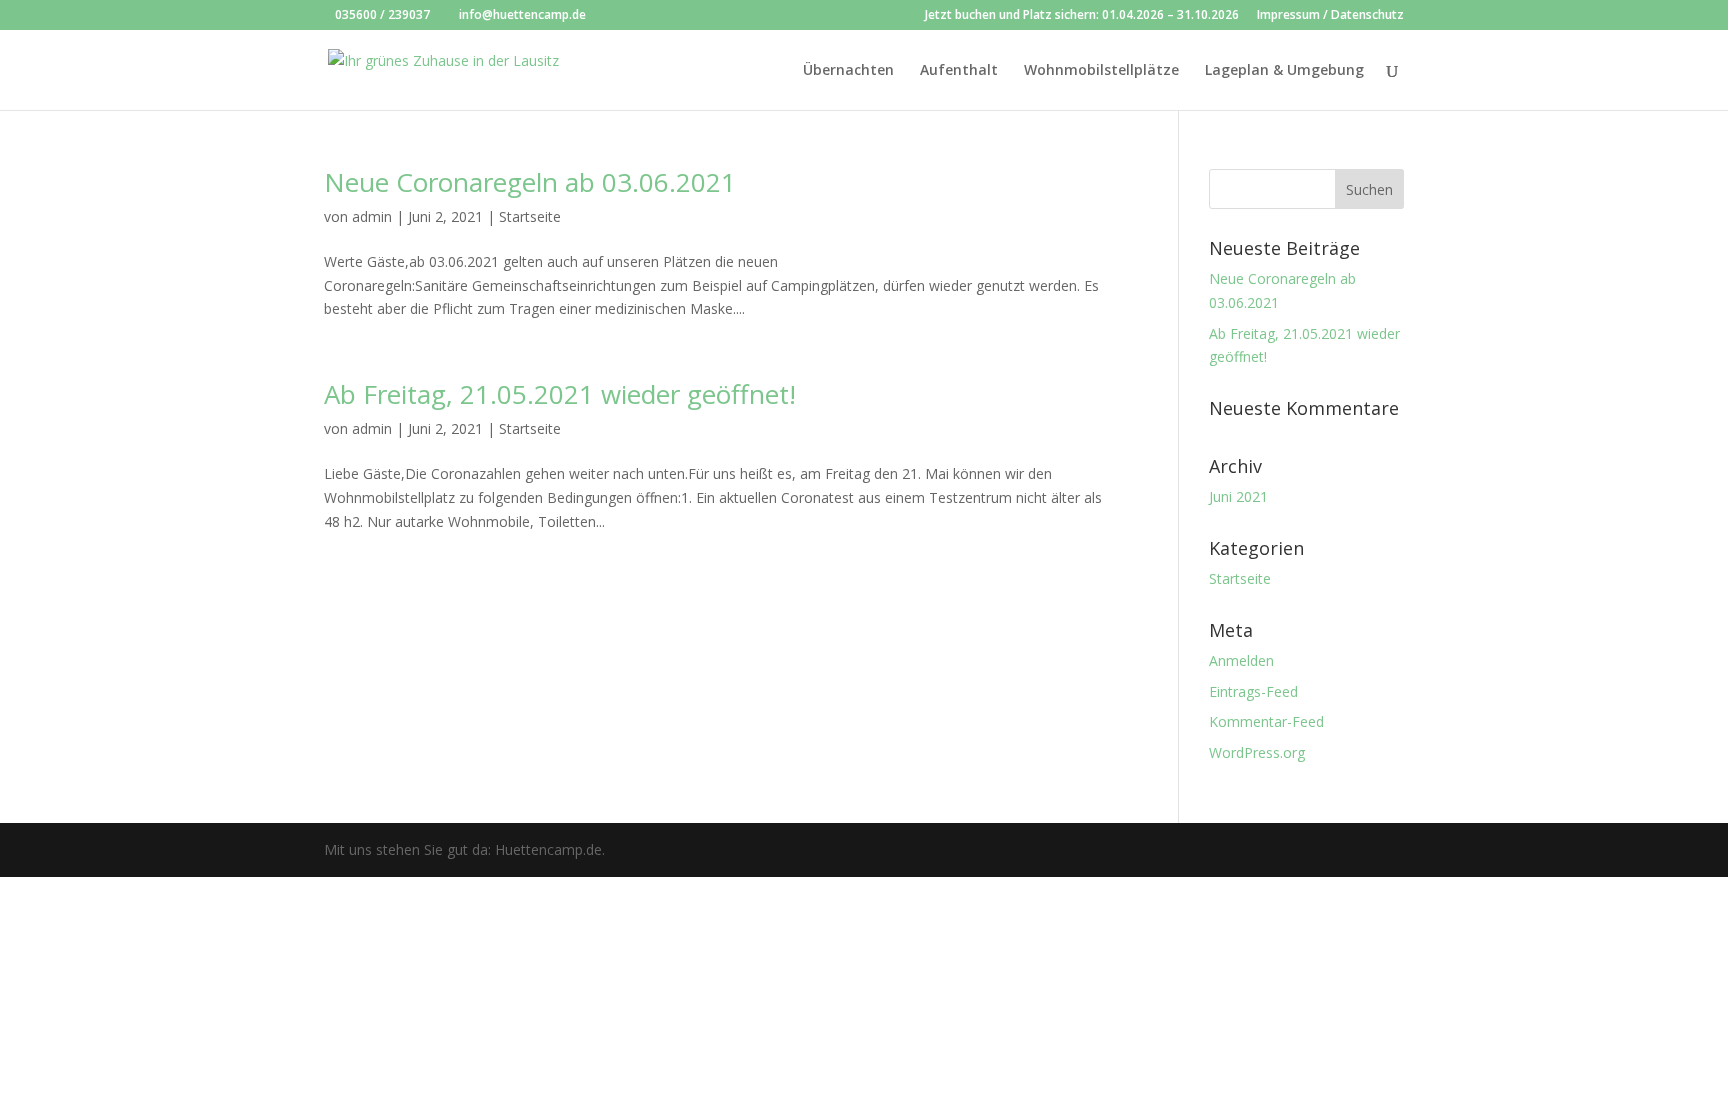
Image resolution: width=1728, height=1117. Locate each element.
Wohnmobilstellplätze (1101, 71)
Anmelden (1241, 660)
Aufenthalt (959, 71)
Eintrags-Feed (1253, 691)
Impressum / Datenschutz (1330, 16)
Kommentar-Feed (1266, 721)
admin (372, 216)
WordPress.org (1257, 752)
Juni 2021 (1238, 496)
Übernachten (848, 71)
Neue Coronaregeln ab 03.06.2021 (530, 182)
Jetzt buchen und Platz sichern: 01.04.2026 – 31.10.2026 (1082, 16)
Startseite (530, 216)
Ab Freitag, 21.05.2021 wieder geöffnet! (560, 394)
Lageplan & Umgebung (1284, 71)
